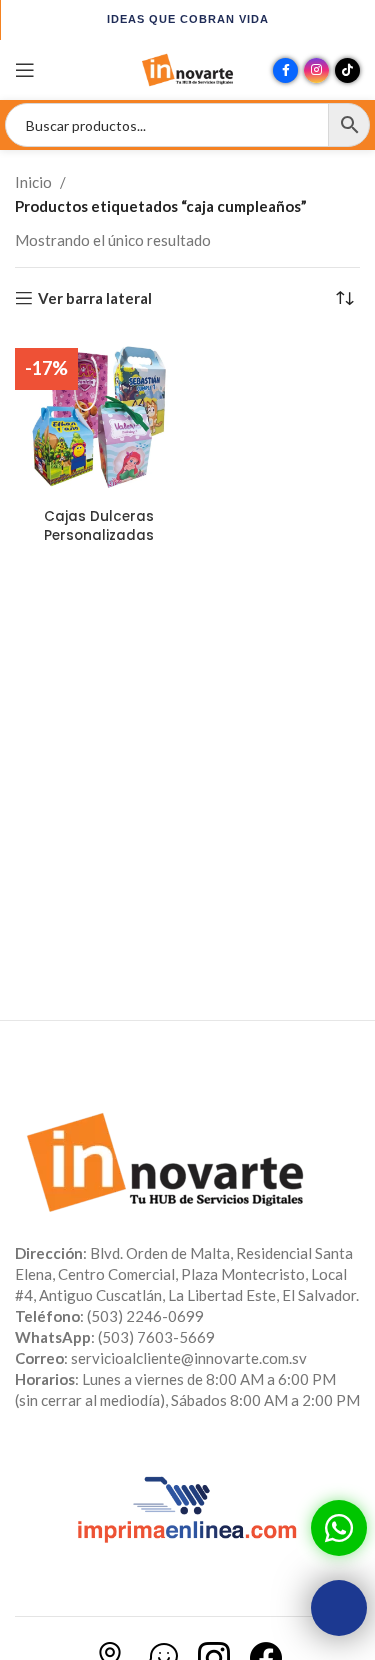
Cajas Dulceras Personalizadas (99, 526)
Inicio (33, 182)
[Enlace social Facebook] (285, 70)
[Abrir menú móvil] (25, 70)
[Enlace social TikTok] (347, 70)
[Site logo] (188, 68)
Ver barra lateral (95, 298)
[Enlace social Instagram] (316, 70)
